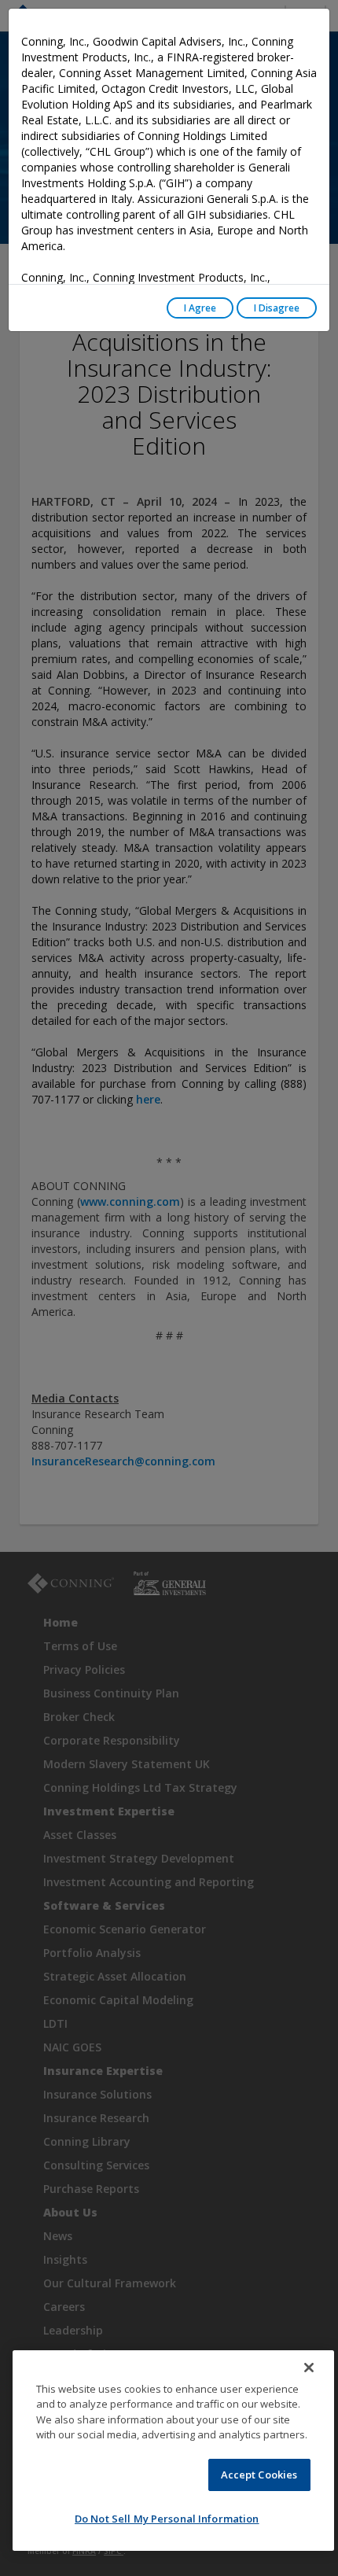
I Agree (200, 308)
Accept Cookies (259, 2475)
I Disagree (277, 308)
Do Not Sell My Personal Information (167, 2519)
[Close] (309, 2368)
